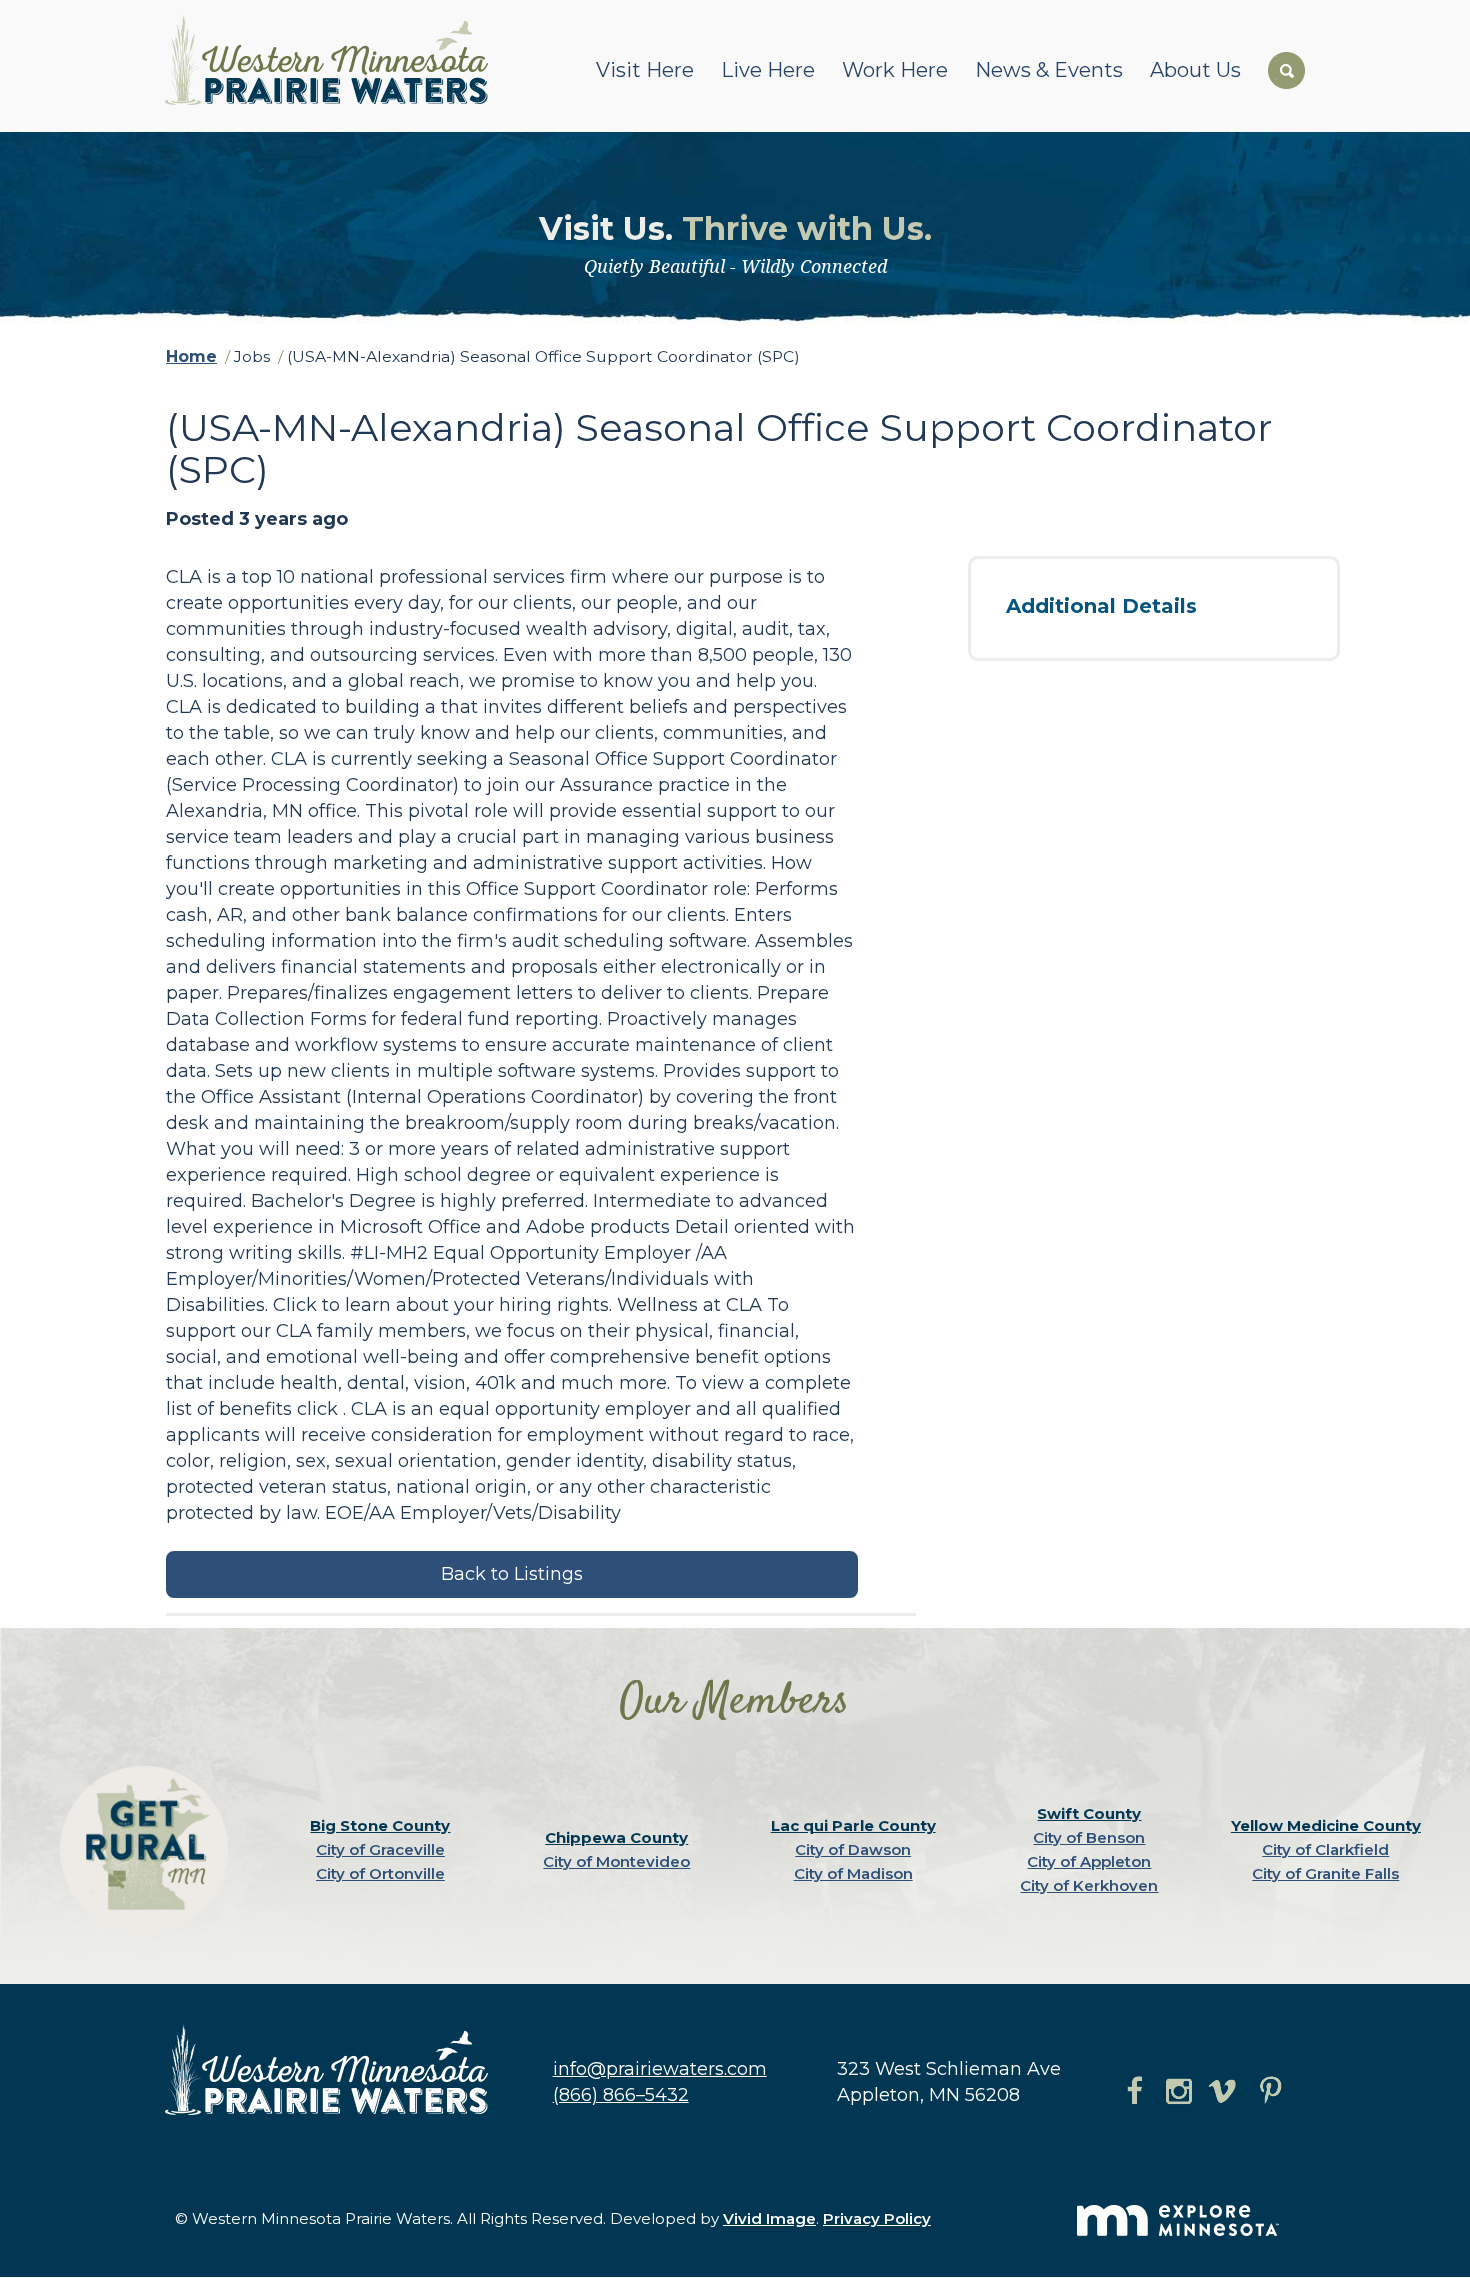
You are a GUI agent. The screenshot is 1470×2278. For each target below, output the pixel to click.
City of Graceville (380, 1849)
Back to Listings (512, 1574)
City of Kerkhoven (1089, 1885)
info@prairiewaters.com (660, 2069)
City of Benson (1089, 1837)
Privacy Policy (877, 2218)
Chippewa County (616, 1837)
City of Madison (853, 1873)
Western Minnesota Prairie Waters (331, 59)
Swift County (1089, 1813)
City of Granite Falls (1325, 1873)
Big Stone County (380, 1825)
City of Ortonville (380, 1873)
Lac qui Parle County (853, 1825)
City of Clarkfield (1325, 1849)
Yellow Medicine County (1326, 1825)
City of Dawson (853, 1849)
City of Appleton (1089, 1861)
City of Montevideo (616, 1861)
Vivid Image (769, 2218)
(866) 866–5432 (621, 2095)
